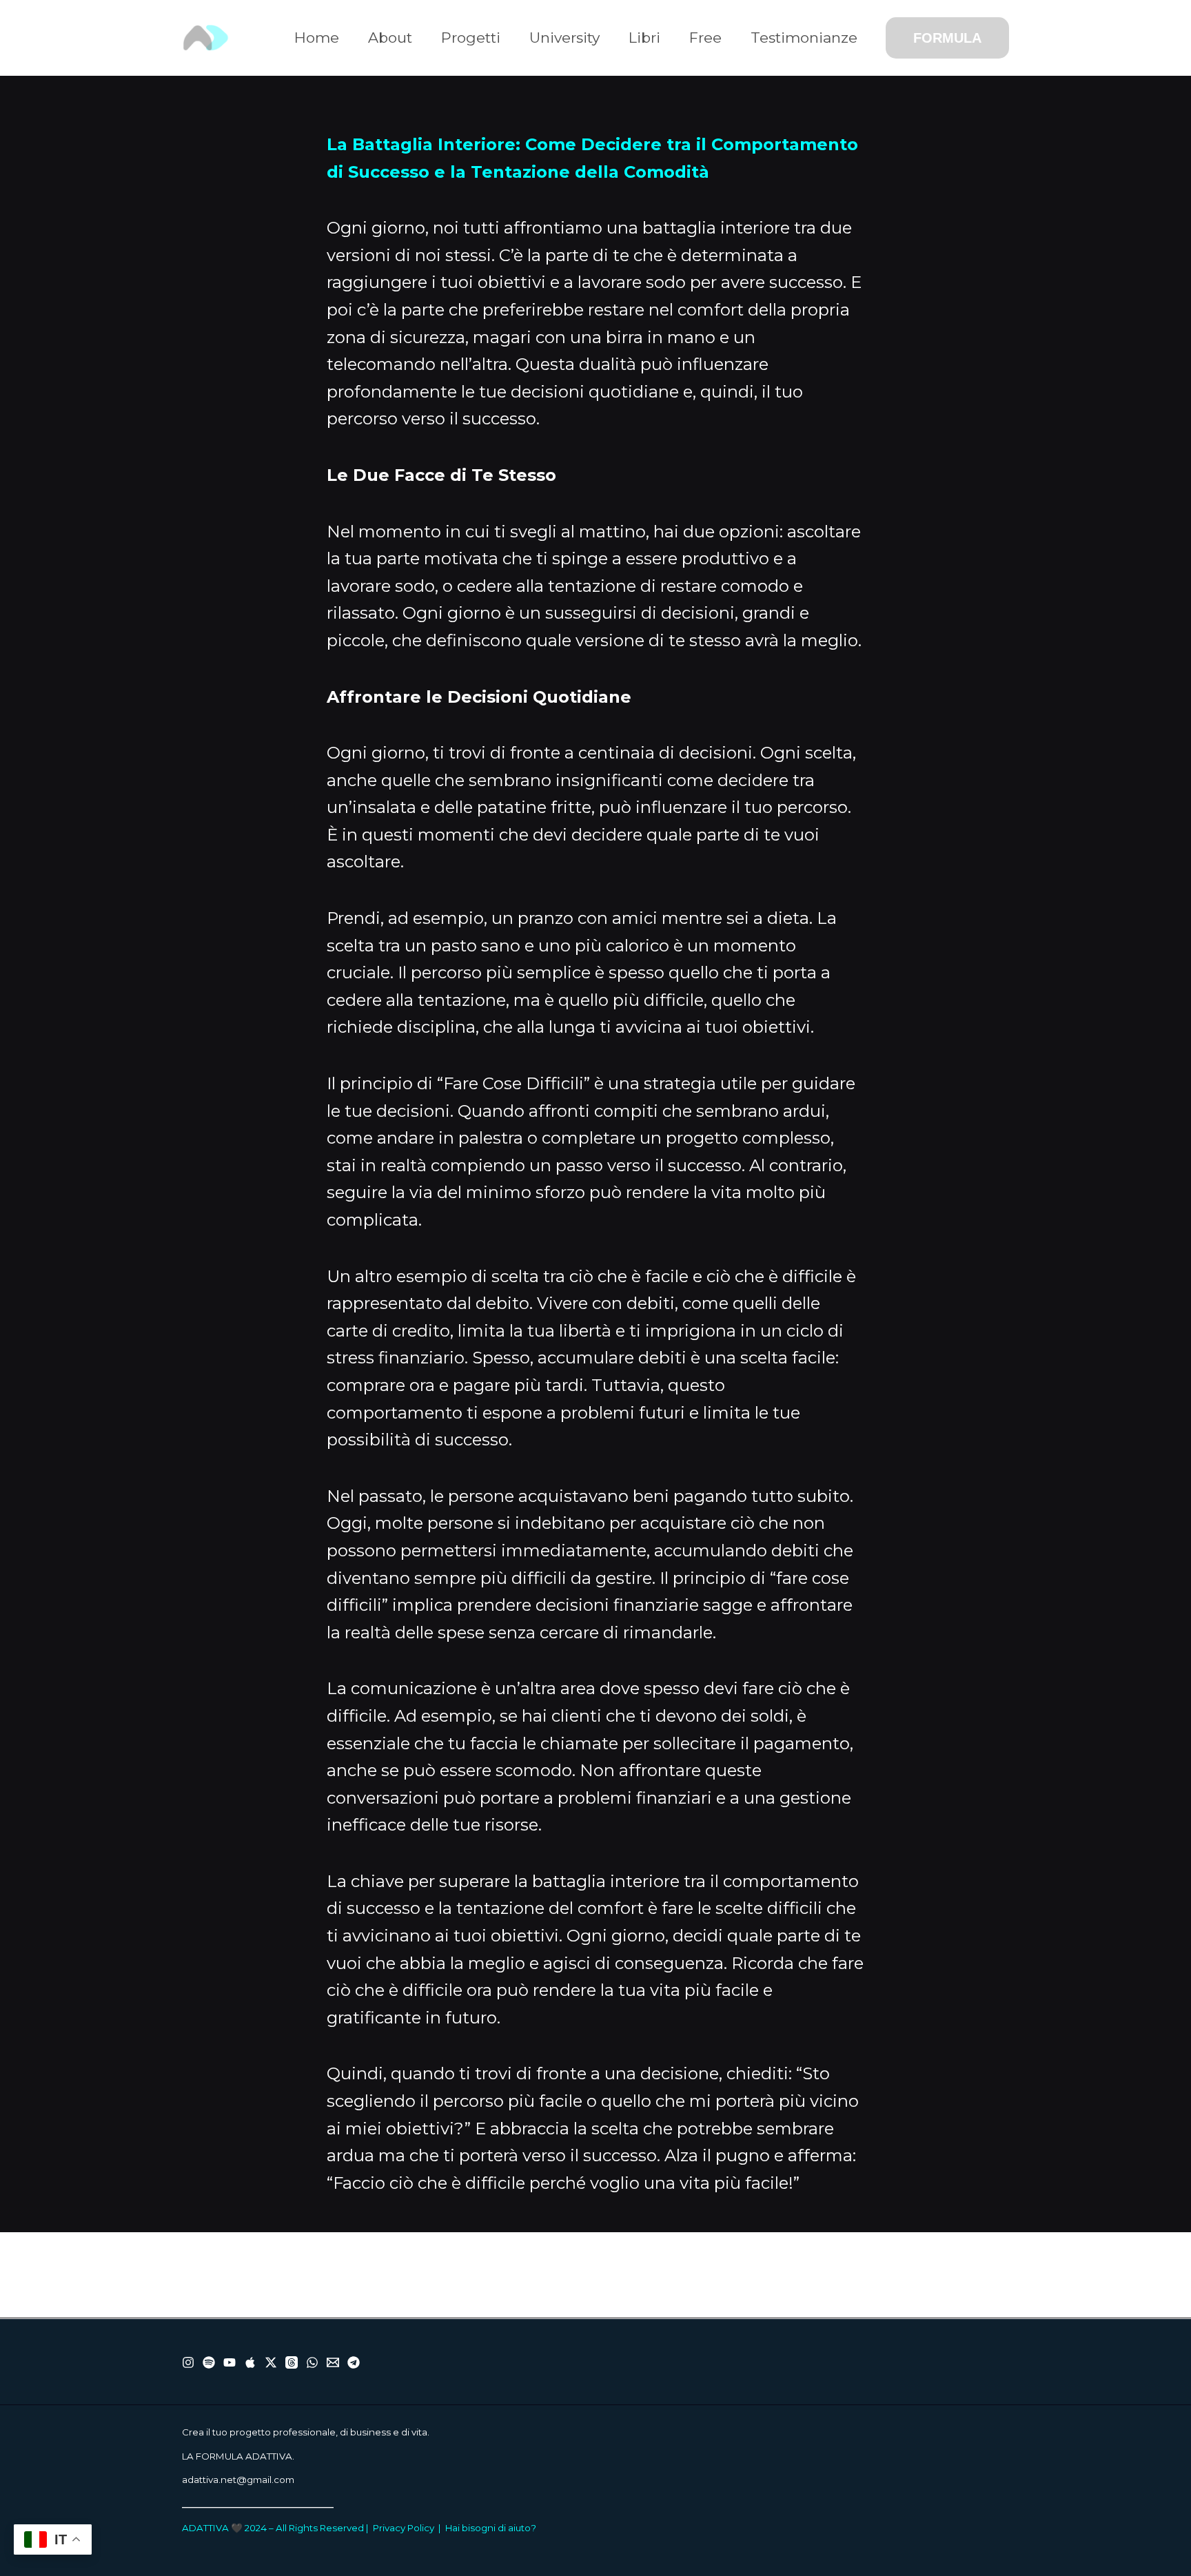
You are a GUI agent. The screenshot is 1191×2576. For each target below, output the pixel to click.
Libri (644, 38)
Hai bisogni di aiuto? (491, 2528)
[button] (947, 38)
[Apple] (250, 2362)
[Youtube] (230, 2362)
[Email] (333, 2362)
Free (705, 38)
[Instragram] (188, 2362)
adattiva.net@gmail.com (238, 2480)
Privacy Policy (404, 2528)
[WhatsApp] (312, 2362)
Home (317, 38)
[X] (271, 2362)
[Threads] (292, 2362)
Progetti (471, 38)
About (390, 38)
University (564, 38)
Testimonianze (804, 38)
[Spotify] (209, 2362)
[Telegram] (354, 2362)
